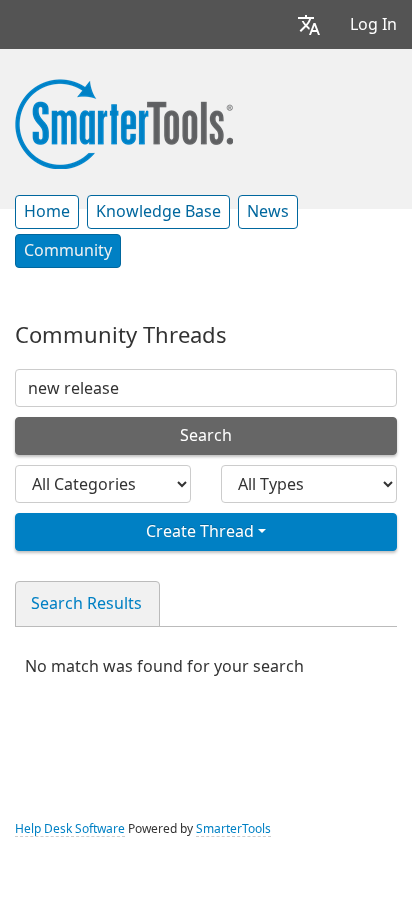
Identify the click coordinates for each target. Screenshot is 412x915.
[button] (309, 24)
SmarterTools (233, 829)
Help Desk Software (70, 829)
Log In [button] (373, 24)
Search (206, 435)
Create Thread (200, 531)
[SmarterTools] (124, 122)
